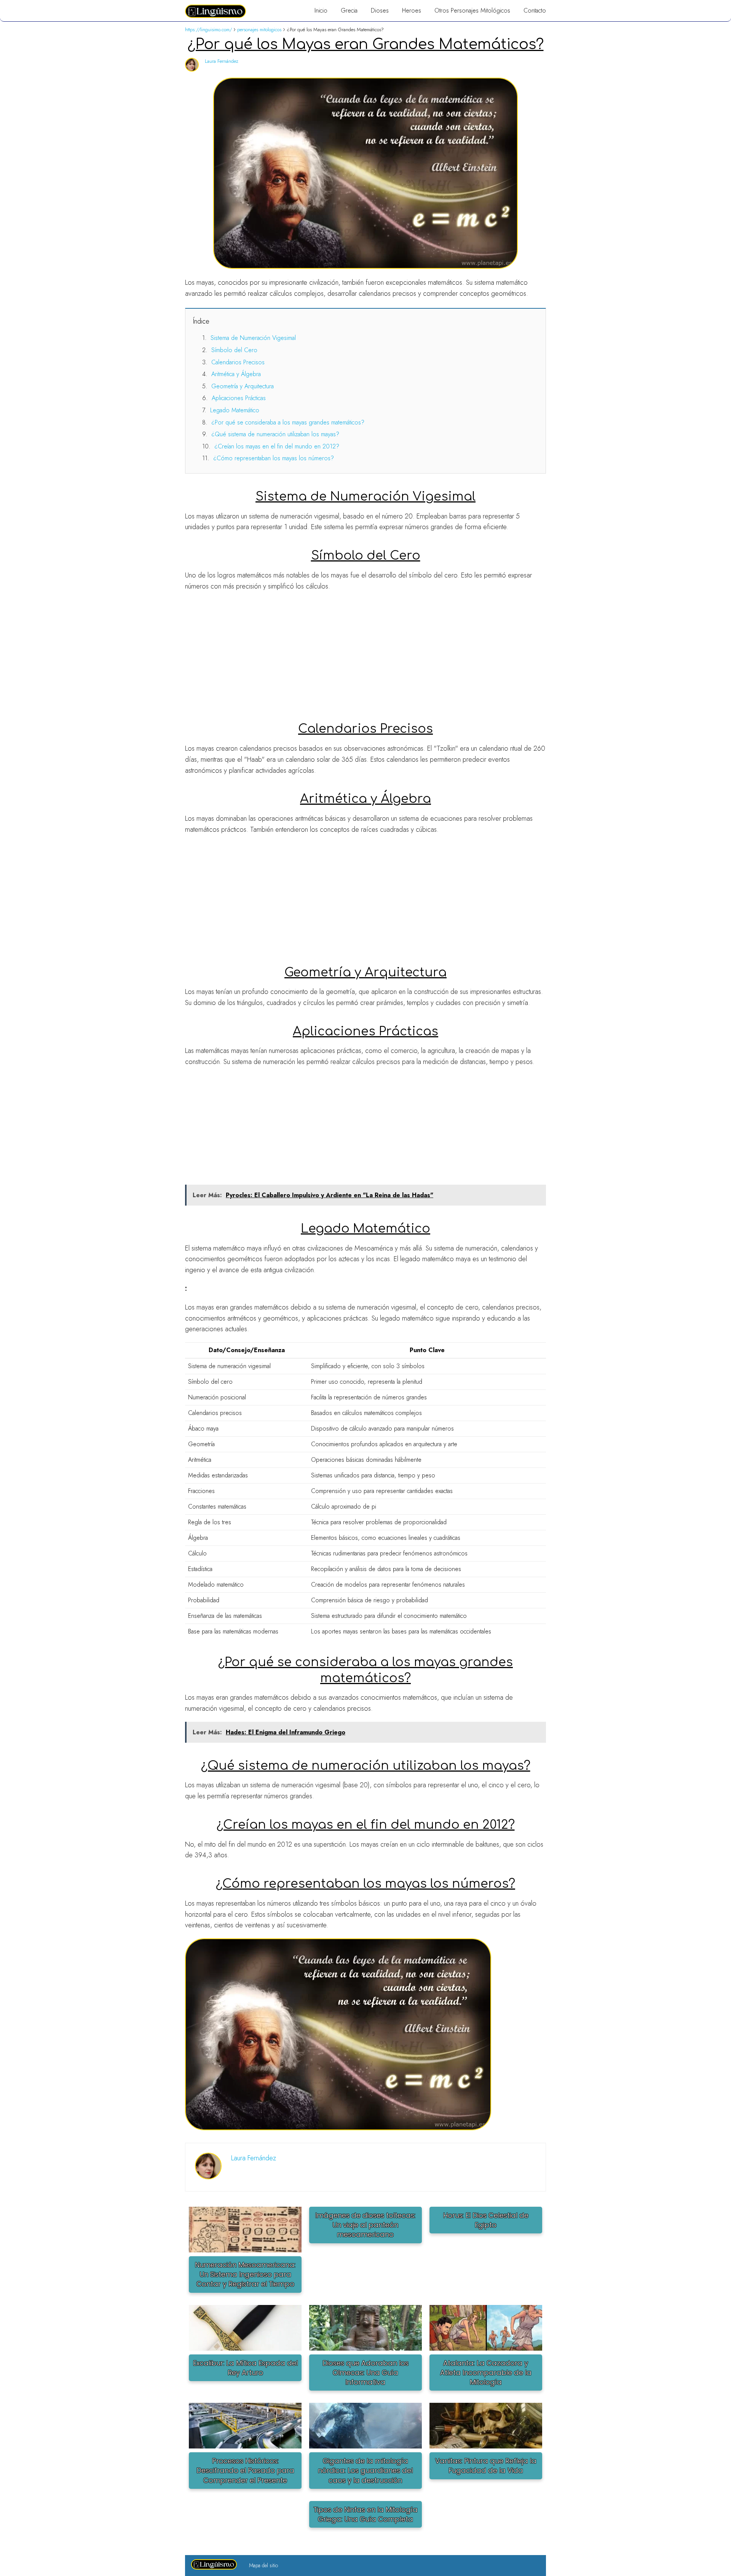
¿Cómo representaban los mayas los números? (274, 458)
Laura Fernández (222, 61)
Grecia (349, 10)
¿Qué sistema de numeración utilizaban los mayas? (275, 434)
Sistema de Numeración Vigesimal (253, 338)
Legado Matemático (235, 410)
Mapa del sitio (263, 2565)
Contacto (535, 10)
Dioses (380, 10)
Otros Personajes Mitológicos (472, 10)
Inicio (321, 10)
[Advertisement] (365, 652)
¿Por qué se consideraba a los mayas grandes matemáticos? (288, 422)
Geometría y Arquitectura (243, 386)
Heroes (412, 10)
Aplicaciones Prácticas (239, 398)
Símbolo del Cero (234, 350)
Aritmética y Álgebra (236, 374)
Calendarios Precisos (238, 362)
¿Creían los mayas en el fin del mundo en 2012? (277, 446)
